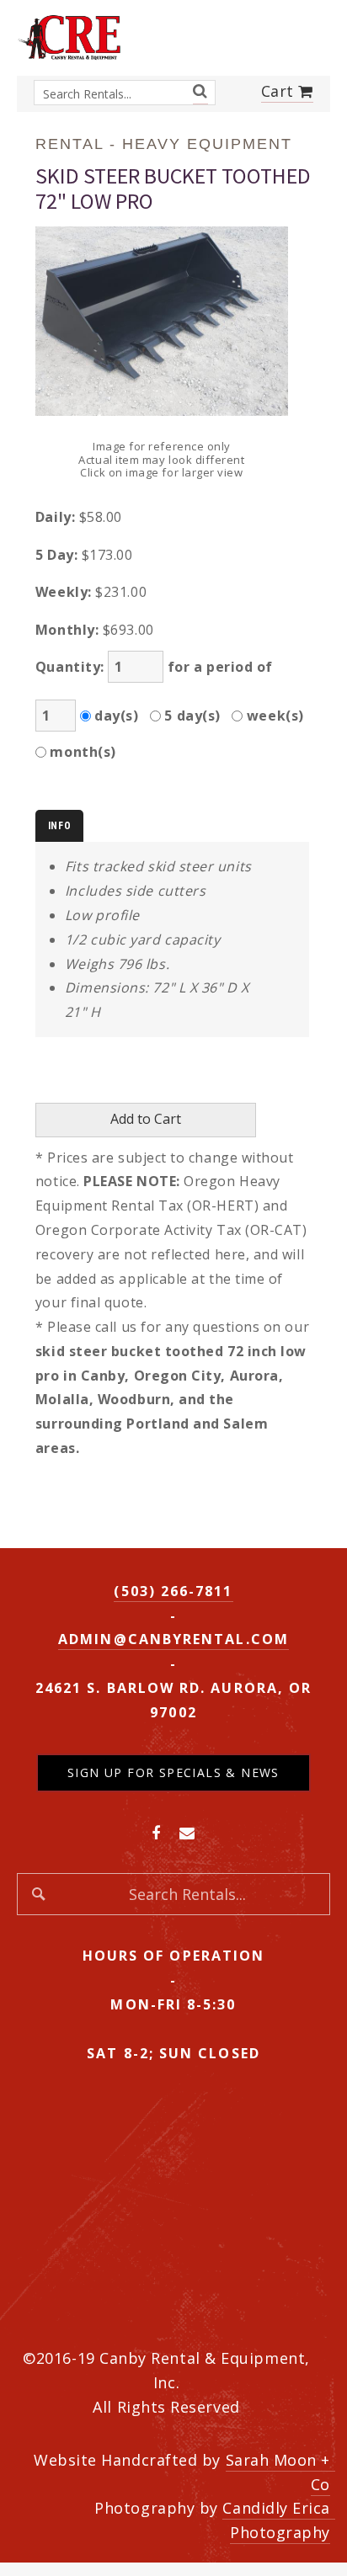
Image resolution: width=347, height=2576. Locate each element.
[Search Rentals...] (200, 91)
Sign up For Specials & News (173, 1772)
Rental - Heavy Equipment (164, 144)
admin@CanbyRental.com (173, 1639)
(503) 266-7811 (173, 1591)
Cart (280, 91)
